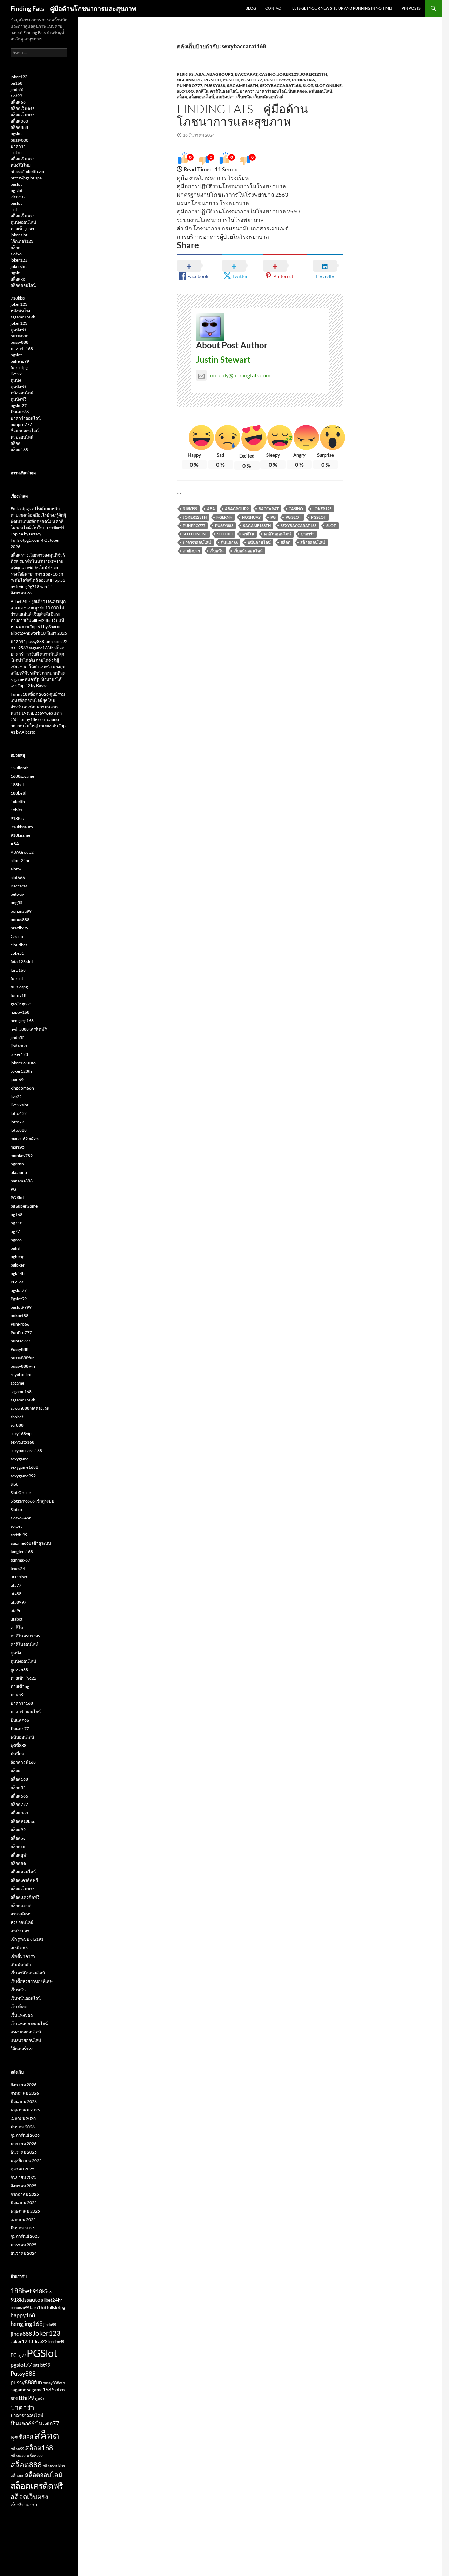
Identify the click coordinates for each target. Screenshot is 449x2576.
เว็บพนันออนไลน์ (268, 97)
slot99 (16, 96)
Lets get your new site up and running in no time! (342, 8)
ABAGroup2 (220, 74)
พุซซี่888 (18, 1745)
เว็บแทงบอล (22, 2015)
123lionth (20, 768)
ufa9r (16, 1611)
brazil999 (19, 928)
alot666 (18, 877)
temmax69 (20, 1560)
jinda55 (18, 89)
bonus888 (20, 919)
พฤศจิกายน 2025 (26, 2160)
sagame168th (243, 86)
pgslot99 (42, 2365)
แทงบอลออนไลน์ (26, 2032)
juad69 (17, 1080)
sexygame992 (23, 1476)
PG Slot (213, 80)
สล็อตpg (18, 1838)
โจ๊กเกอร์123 (22, 241)
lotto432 (19, 1113)
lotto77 (17, 1122)
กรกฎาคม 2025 (25, 2194)
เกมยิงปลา (225, 97)
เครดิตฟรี (19, 1948)
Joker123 (288, 74)
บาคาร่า (247, 91)
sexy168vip (21, 1434)
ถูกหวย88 (19, 1670)
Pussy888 (215, 86)
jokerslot (19, 266)
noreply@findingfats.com (240, 375)
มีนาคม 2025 (23, 2228)
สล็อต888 (19, 121)
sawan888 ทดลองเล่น (30, 1408)
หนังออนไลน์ (22, 393)
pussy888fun (23, 1358)
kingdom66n (22, 1088)
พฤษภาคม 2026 (25, 2110)
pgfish (16, 1248)
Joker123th (314, 74)
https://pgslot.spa (26, 178)
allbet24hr (20, 860)
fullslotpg (19, 367)
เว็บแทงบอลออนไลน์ (29, 2023)
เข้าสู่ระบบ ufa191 (27, 1939)
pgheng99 (20, 361)
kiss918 (18, 197)
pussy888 (19, 140)
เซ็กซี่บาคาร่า (23, 1956)
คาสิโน (202, 91)
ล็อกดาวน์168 (23, 1762)
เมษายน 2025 (23, 2219)
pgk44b (18, 1273)
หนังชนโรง (20, 311)
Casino (267, 74)
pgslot (16, 134)
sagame (17, 1383)
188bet (17, 785)
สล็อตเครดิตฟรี (24, 1880)
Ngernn (224, 517)
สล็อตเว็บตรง (22, 108)
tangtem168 (22, 1552)
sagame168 (21, 1391)
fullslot (17, 978)
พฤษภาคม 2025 (25, 2211)
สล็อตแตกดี (21, 1905)
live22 (16, 374)
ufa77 (16, 1585)
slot (14, 209)
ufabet (16, 1619)
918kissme (20, 835)
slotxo (16, 153)
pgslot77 (251, 80)
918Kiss (185, 74)
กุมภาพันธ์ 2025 (25, 2236)
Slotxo (185, 91)
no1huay (251, 517)
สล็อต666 (19, 1796)
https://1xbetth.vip (27, 172)
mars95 (18, 1147)
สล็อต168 (19, 450)
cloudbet (19, 945)
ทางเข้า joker (23, 228)
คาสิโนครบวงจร (25, 1636)
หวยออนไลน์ (22, 437)
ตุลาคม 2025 (22, 2169)
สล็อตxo (18, 279)
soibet (16, 1526)
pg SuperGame (24, 1206)
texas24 (18, 1568)
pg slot (16, 190)
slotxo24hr (21, 1518)
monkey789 (22, 1155)
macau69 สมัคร (25, 1139)
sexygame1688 (24, 1467)
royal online (21, 1375)
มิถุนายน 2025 (24, 2203)
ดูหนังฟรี (18, 330)
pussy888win (23, 1366)
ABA (200, 74)
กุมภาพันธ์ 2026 (25, 2135)
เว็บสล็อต (19, 2007)
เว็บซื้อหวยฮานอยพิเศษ (32, 1981)
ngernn (186, 80)
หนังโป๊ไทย (21, 165)
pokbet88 (19, 1316)
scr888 (17, 1425)
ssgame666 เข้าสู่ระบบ (31, 1543)
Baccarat (246, 74)
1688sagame (22, 776)
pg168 (16, 83)
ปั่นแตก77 (20, 1729)
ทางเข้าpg (20, 1686)
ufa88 (16, 1594)
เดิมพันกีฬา (21, 1964)
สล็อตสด (18, 1863)
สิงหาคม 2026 (24, 2085)
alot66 (16, 869)
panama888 (22, 1181)
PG (199, 80)
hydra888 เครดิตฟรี (29, 1029)
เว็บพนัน (244, 97)
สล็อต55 (18, 1788)
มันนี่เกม (18, 1754)
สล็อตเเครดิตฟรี (25, 1897)
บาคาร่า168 (22, 349)
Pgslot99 (19, 1299)
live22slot (19, 1105)
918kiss (18, 298)
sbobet (17, 1417)
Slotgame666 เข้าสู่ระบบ (32, 1501)
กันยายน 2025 (24, 2177)
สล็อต (182, 97)
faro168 (18, 970)
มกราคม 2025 (24, 2245)
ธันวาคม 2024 (24, 2253)
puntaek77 (21, 1341)
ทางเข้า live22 (24, 1678)
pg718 (16, 1223)
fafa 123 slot (22, 962)
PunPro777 (190, 86)
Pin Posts (411, 8)
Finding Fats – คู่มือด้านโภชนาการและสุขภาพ (73, 8)
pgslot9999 (277, 80)
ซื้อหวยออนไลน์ (25, 431)
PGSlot (231, 80)
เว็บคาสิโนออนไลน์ (28, 1973)
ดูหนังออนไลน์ (23, 222)
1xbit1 (16, 810)
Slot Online (328, 86)
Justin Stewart (223, 359)
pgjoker (18, 1265)
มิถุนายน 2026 (24, 2101)
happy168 (20, 1012)
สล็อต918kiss (23, 1821)
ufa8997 (18, 1602)
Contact (274, 8)
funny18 (18, 995)
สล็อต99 (18, 1830)
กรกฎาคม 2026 (25, 2093)
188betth (19, 793)
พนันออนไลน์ (320, 91)
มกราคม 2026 (24, 2144)
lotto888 (19, 1130)
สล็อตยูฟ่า (20, 1855)
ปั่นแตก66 (298, 91)
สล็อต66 (18, 102)
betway (17, 894)
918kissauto (22, 827)
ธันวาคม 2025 (24, 2152)
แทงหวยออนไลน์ (26, 2040)
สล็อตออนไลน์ (201, 97)
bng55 (16, 903)
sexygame (19, 1459)
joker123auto (23, 1063)
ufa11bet (19, 1577)
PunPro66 (303, 80)
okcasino (19, 1172)
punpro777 (21, 424)
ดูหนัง (16, 380)
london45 (56, 2342)
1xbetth (18, 801)
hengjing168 (22, 1021)
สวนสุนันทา (21, 1914)
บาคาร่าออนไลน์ (272, 91)
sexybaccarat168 (280, 86)
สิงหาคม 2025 (24, 2186)
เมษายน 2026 (23, 2118)
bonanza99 (21, 911)
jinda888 (19, 1046)
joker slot (19, 235)
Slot (308, 86)
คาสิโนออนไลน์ (224, 91)
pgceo (16, 1240)
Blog (251, 8)
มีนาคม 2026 (23, 2127)
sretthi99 (19, 1535)
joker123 (19, 77)
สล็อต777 (19, 1804)
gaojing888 (21, 1004)
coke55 (17, 953)
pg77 (15, 1231)
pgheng (17, 1257)
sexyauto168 (22, 1442)
